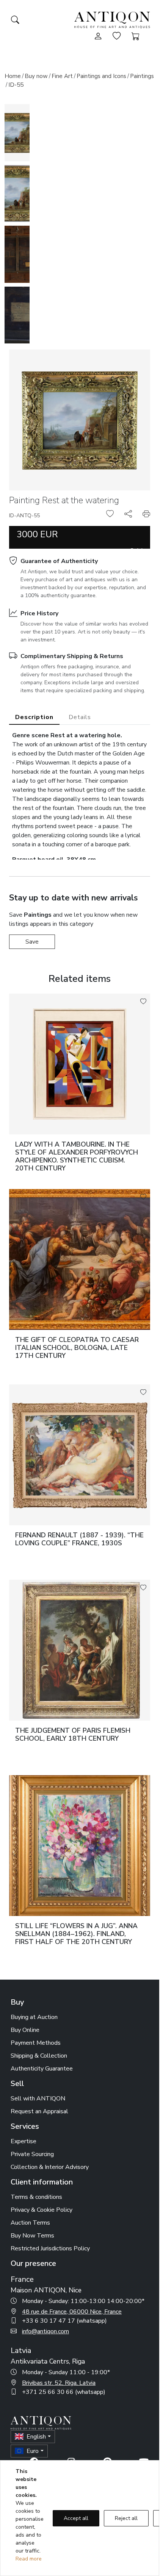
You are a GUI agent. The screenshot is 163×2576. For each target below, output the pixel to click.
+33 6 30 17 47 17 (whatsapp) (64, 2321)
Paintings (142, 76)
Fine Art (62, 76)
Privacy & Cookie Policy (42, 2210)
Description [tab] (34, 717)
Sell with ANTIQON (38, 2099)
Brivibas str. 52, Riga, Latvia (59, 2383)
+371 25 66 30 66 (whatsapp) (64, 2392)
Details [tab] (80, 717)
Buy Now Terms (32, 2236)
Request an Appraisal (39, 2111)
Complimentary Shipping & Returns (72, 656)
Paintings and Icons (101, 76)
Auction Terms (30, 2223)
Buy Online (25, 2030)
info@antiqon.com (45, 2331)
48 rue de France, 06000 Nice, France (72, 2312)
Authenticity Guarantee (42, 2069)
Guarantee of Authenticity (59, 561)
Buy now (36, 76)
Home (13, 76)
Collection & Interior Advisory (50, 2167)
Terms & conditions (36, 2197)
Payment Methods (36, 2043)
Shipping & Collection (39, 2056)
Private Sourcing (32, 2154)
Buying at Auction (34, 2017)
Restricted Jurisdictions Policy (50, 2248)
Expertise (24, 2141)
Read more (29, 2559)
